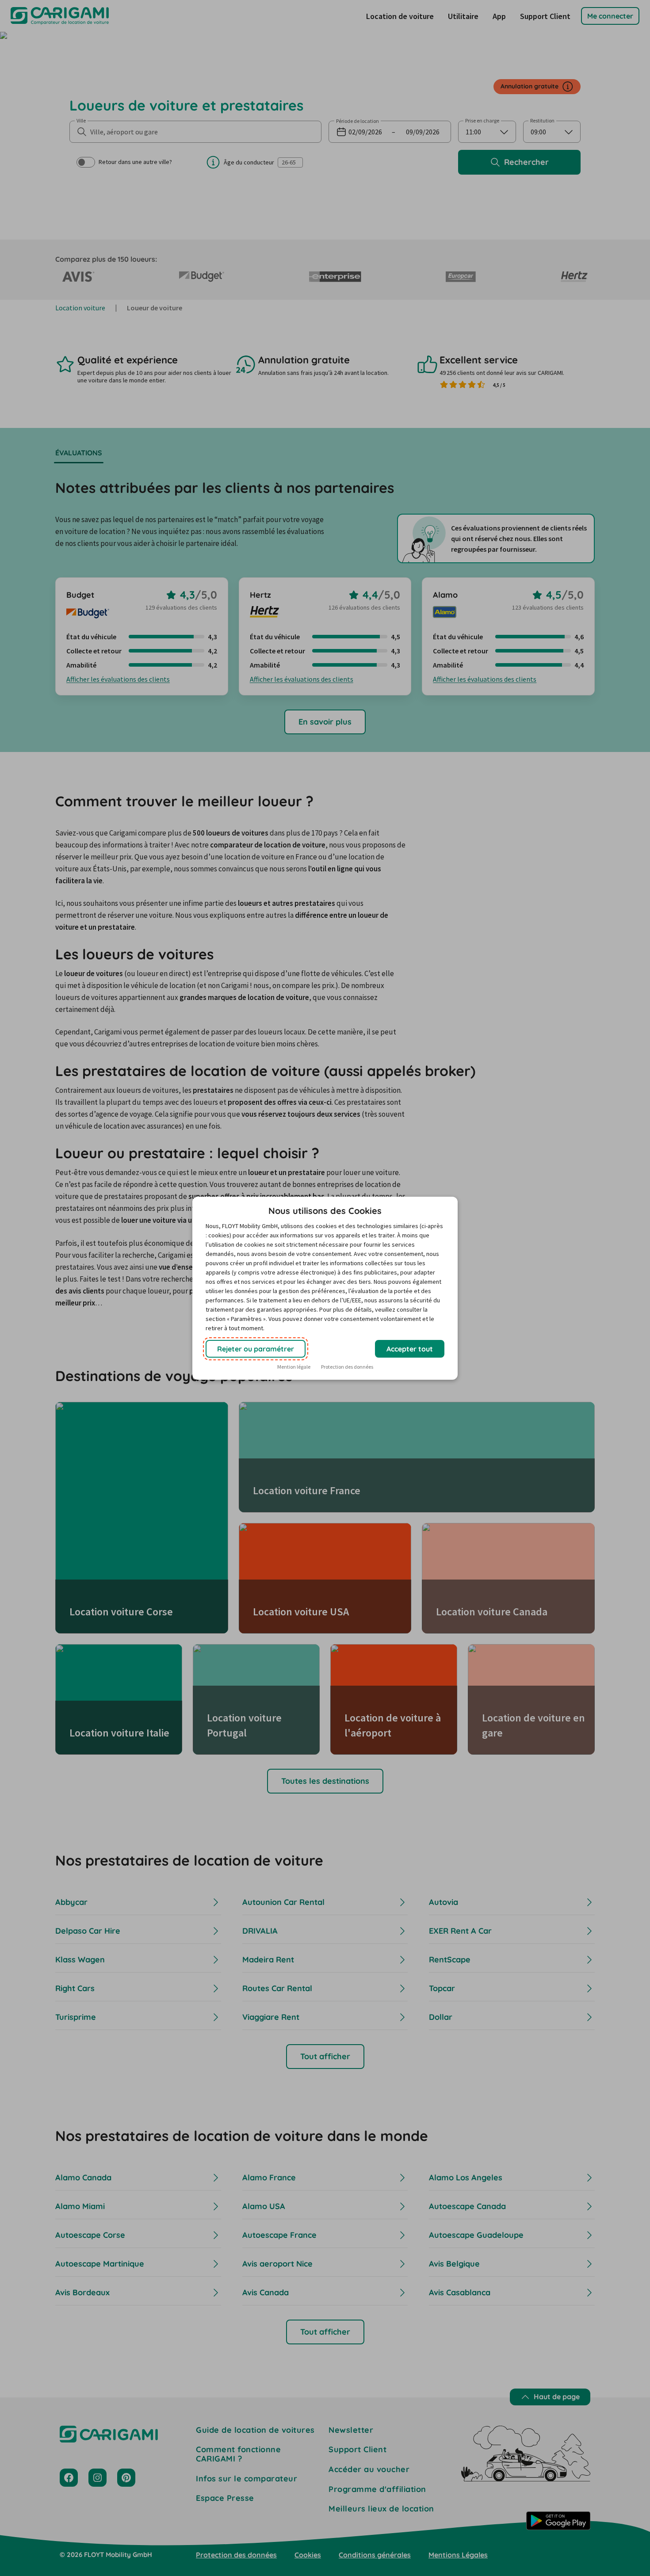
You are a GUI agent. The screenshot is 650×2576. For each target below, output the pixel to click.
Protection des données (347, 1367)
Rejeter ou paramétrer (256, 1349)
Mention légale (294, 1367)
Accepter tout (410, 1349)
